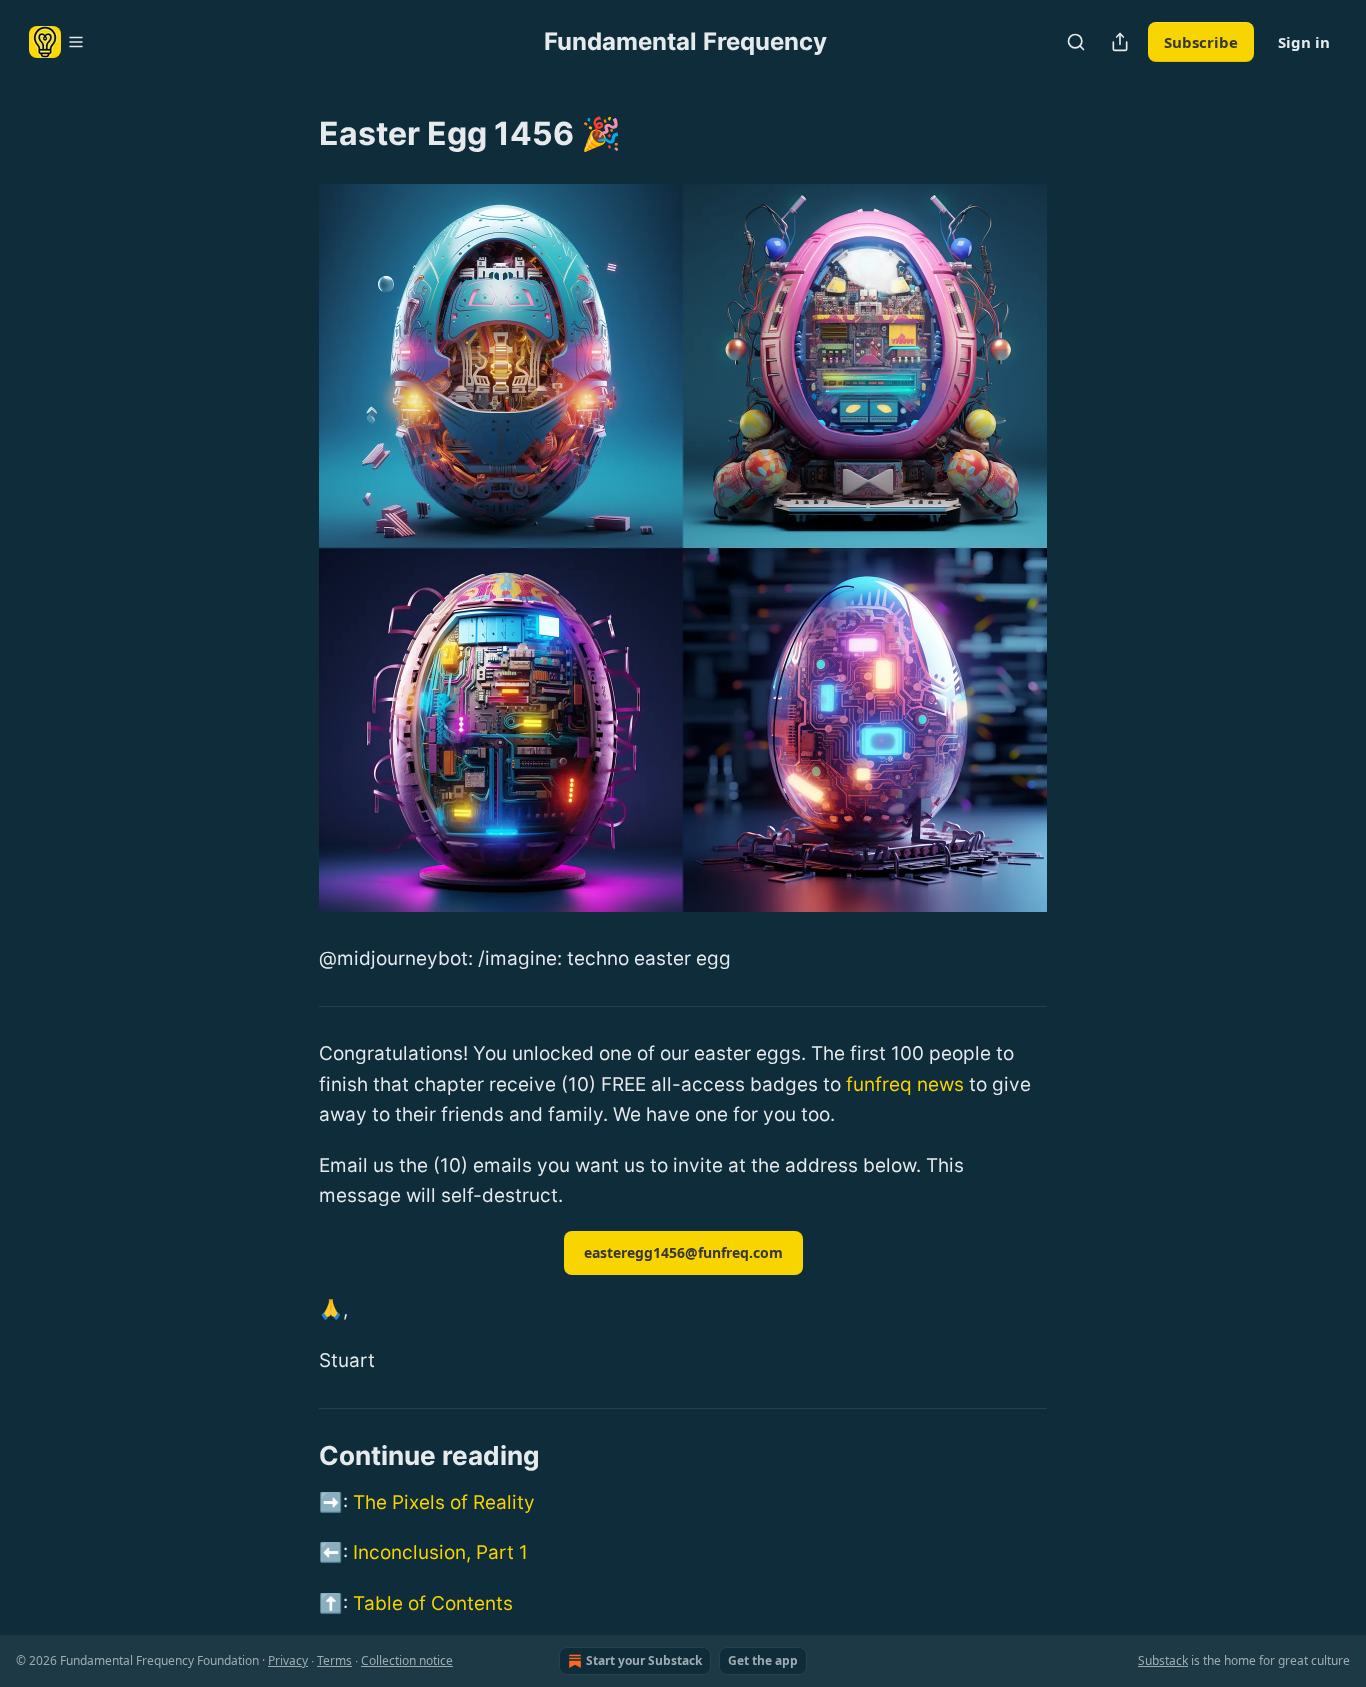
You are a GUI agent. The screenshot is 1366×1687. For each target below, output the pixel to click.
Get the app (763, 1660)
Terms (334, 1660)
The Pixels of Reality (444, 1502)
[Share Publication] (1120, 42)
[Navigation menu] (57, 42)
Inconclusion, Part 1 (440, 1552)
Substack (1163, 1660)
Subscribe (1201, 42)
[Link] (291, 1456)
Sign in (1304, 42)
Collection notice (407, 1660)
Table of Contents (433, 1603)
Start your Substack (644, 1660)
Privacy (288, 1660)
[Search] (1076, 42)
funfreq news (905, 1084)
